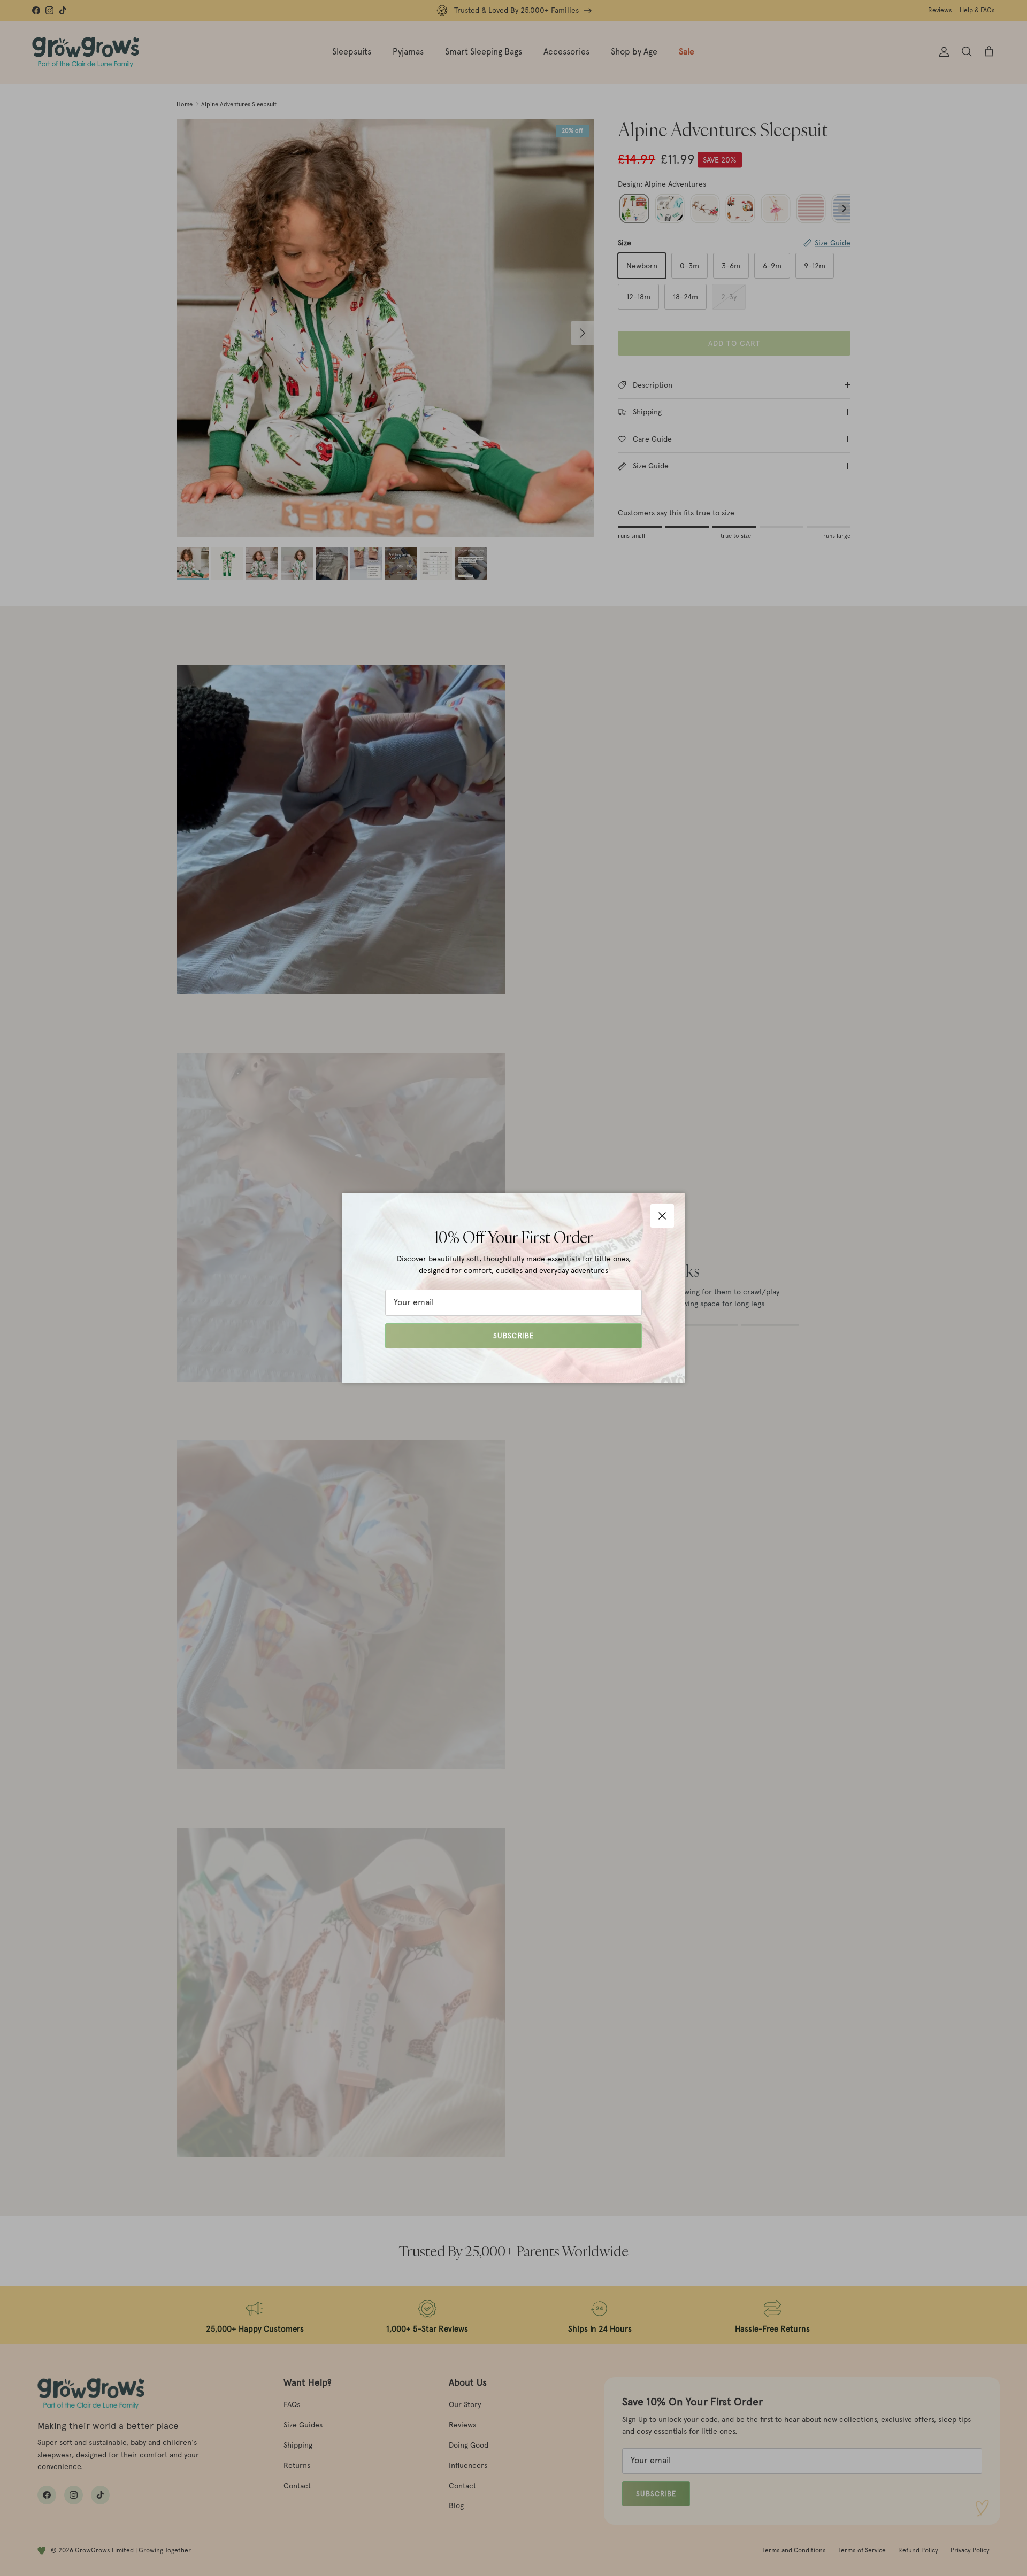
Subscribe (513, 1336)
